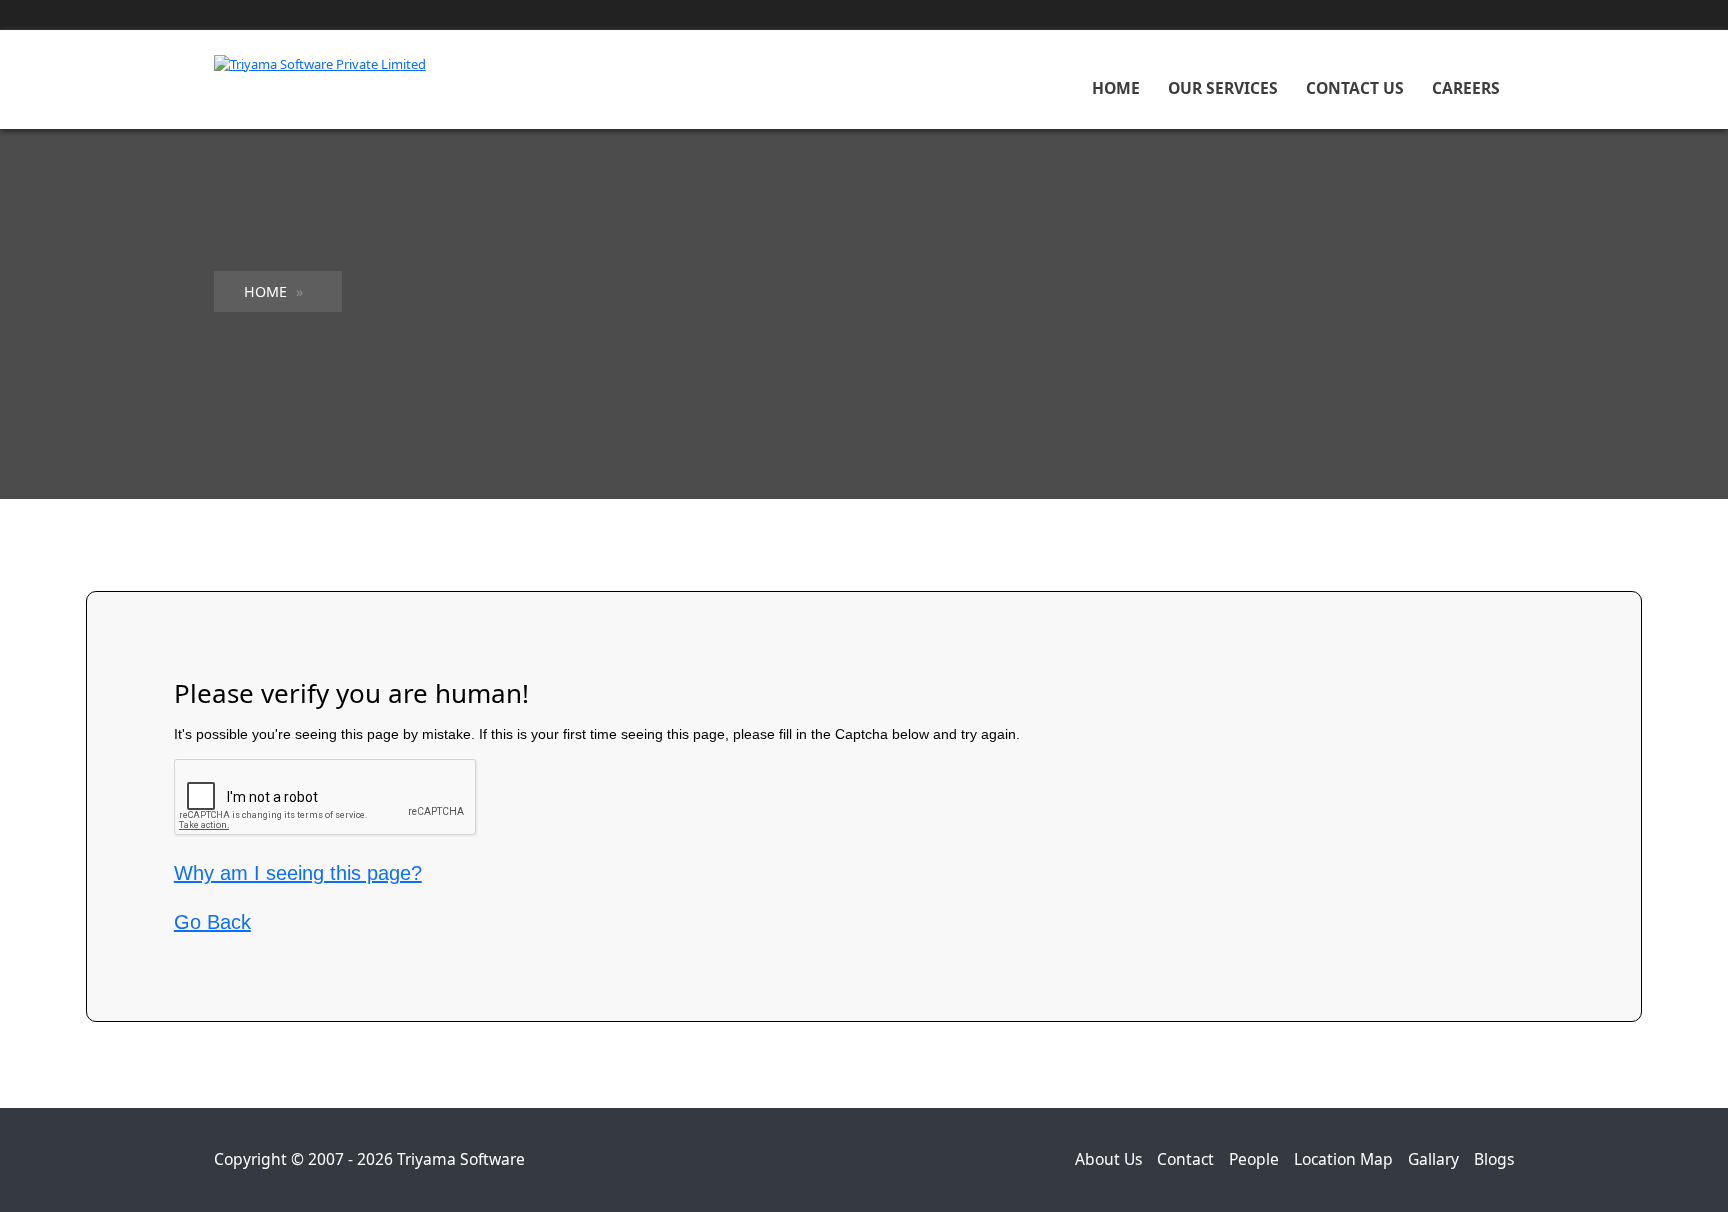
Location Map (1343, 1159)
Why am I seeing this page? (298, 873)
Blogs (1494, 1159)
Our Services (1223, 88)
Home (1116, 88)
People (1254, 1159)
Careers (1466, 88)
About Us (1108, 1159)
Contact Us (1355, 88)
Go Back (212, 922)
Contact (1185, 1159)
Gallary (1433, 1159)
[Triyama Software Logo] (320, 63)
